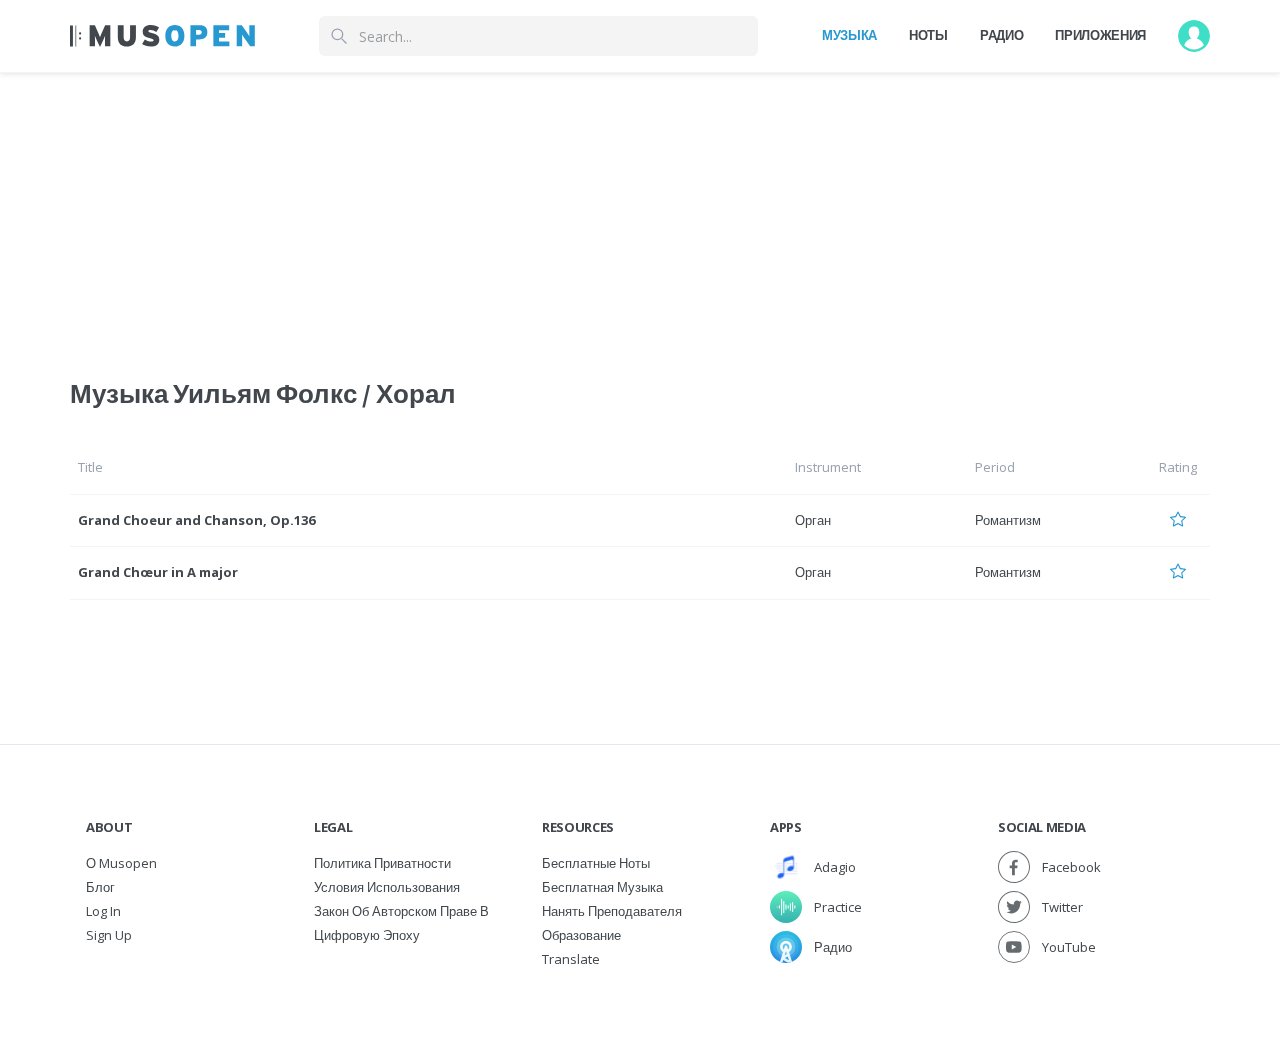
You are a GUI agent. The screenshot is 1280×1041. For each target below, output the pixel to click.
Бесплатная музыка (602, 887)
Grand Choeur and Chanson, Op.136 (196, 520)
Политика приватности (382, 863)
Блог (100, 887)
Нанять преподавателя (612, 911)
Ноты (928, 35)
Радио (1001, 35)
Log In (103, 911)
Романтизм (1008, 520)
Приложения (1100, 35)
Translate (571, 959)
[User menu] (1194, 36)
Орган (813, 520)
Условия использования (387, 887)
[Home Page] (162, 36)
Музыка (849, 35)
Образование (581, 935)
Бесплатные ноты (596, 863)
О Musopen (121, 863)
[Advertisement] (640, 213)
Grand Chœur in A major (158, 572)
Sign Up (109, 935)
